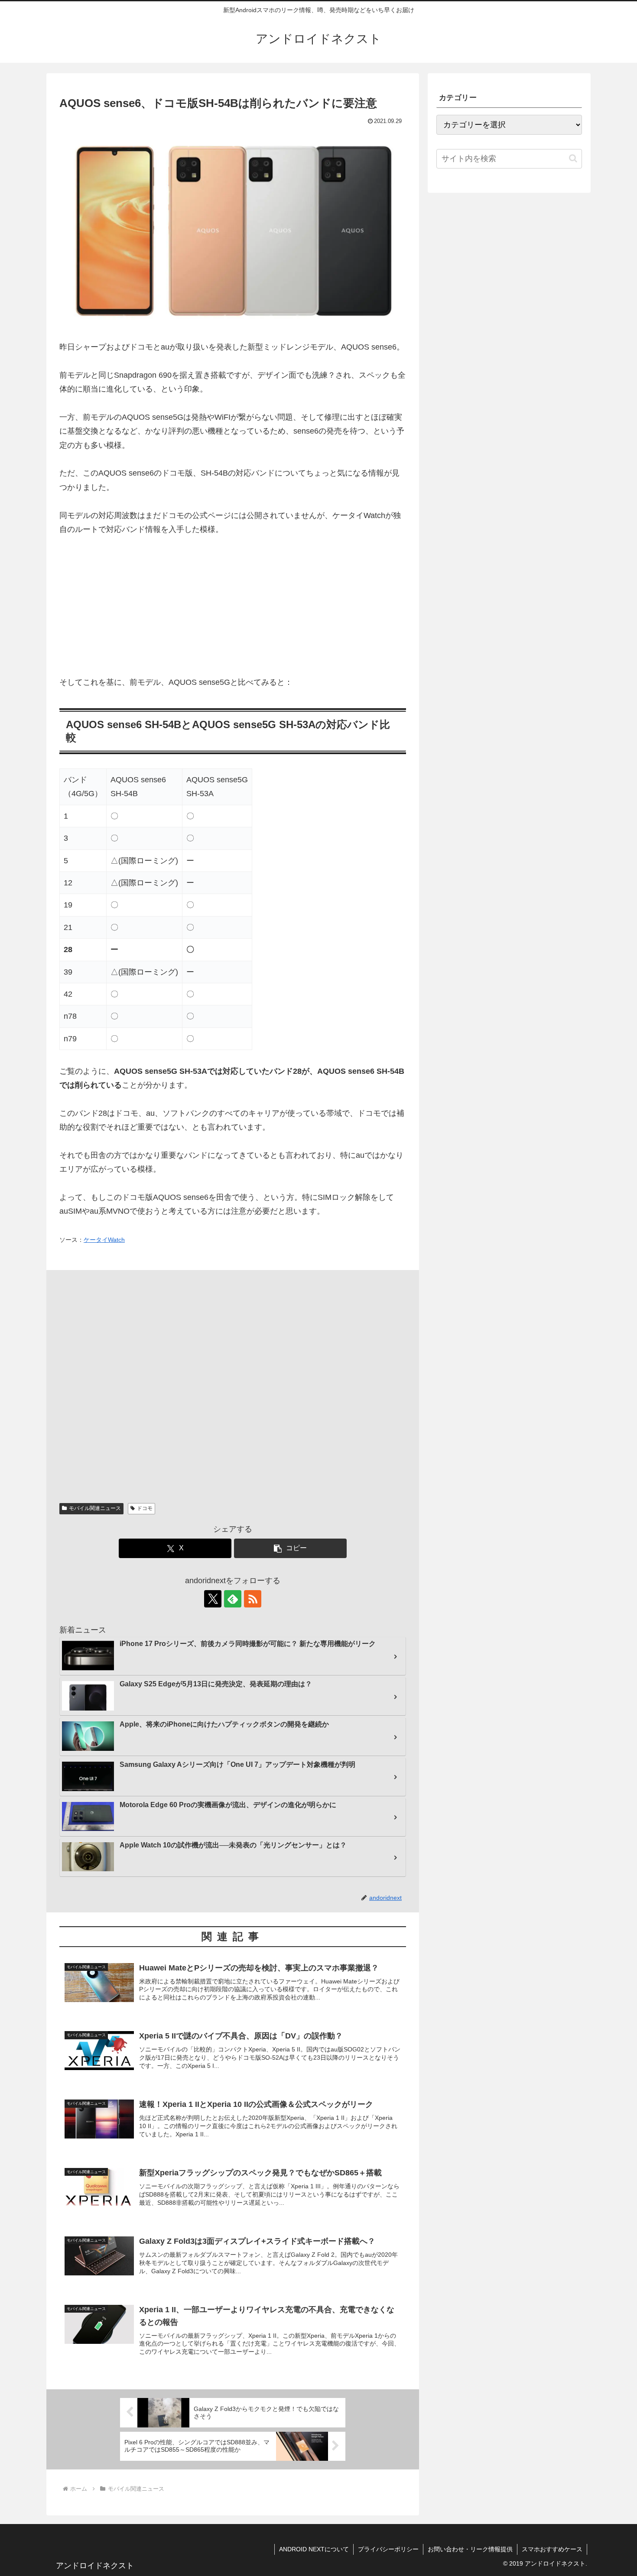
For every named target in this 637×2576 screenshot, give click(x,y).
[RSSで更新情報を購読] (253, 1599)
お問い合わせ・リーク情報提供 (470, 2549)
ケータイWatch (104, 1240)
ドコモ (145, 1508)
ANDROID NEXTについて (314, 2549)
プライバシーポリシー (388, 2549)
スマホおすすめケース (552, 2549)
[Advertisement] (233, 611)
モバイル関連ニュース (95, 1508)
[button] (290, 1548)
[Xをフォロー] (213, 1599)
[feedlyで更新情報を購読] (233, 1599)
